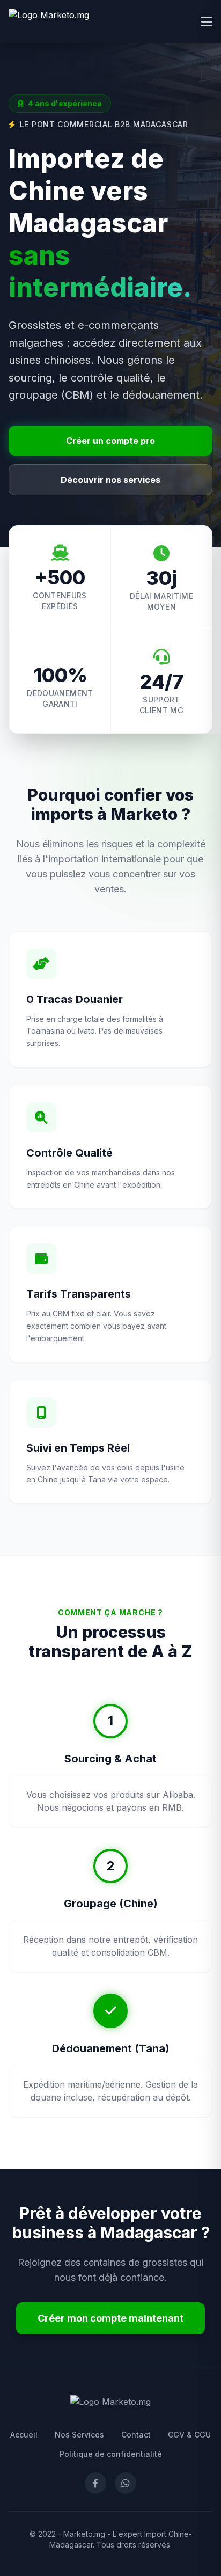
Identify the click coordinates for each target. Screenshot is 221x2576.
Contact (136, 2435)
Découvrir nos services (110, 480)
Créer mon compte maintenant (110, 2318)
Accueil (24, 2435)
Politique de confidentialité (111, 2454)
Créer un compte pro (110, 441)
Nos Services (79, 2435)
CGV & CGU (189, 2435)
